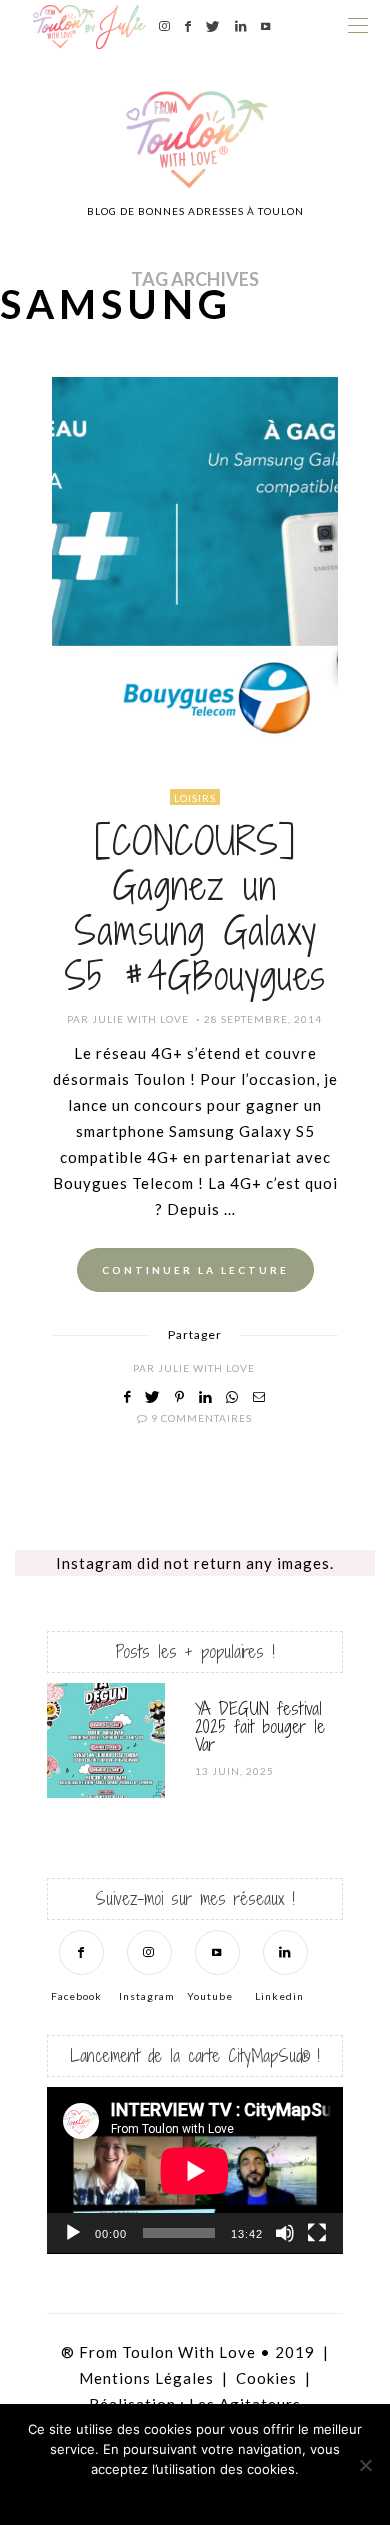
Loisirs (195, 798)
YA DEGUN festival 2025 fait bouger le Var (260, 1726)
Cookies (266, 2378)
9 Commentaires (201, 1418)
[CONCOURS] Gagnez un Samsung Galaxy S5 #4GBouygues (195, 908)
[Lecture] (73, 2233)
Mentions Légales (146, 2378)
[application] (195, 2170)
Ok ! (140, 2495)
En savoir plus (250, 2495)
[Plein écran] (317, 2233)
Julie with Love (140, 1019)
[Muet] (285, 2233)
